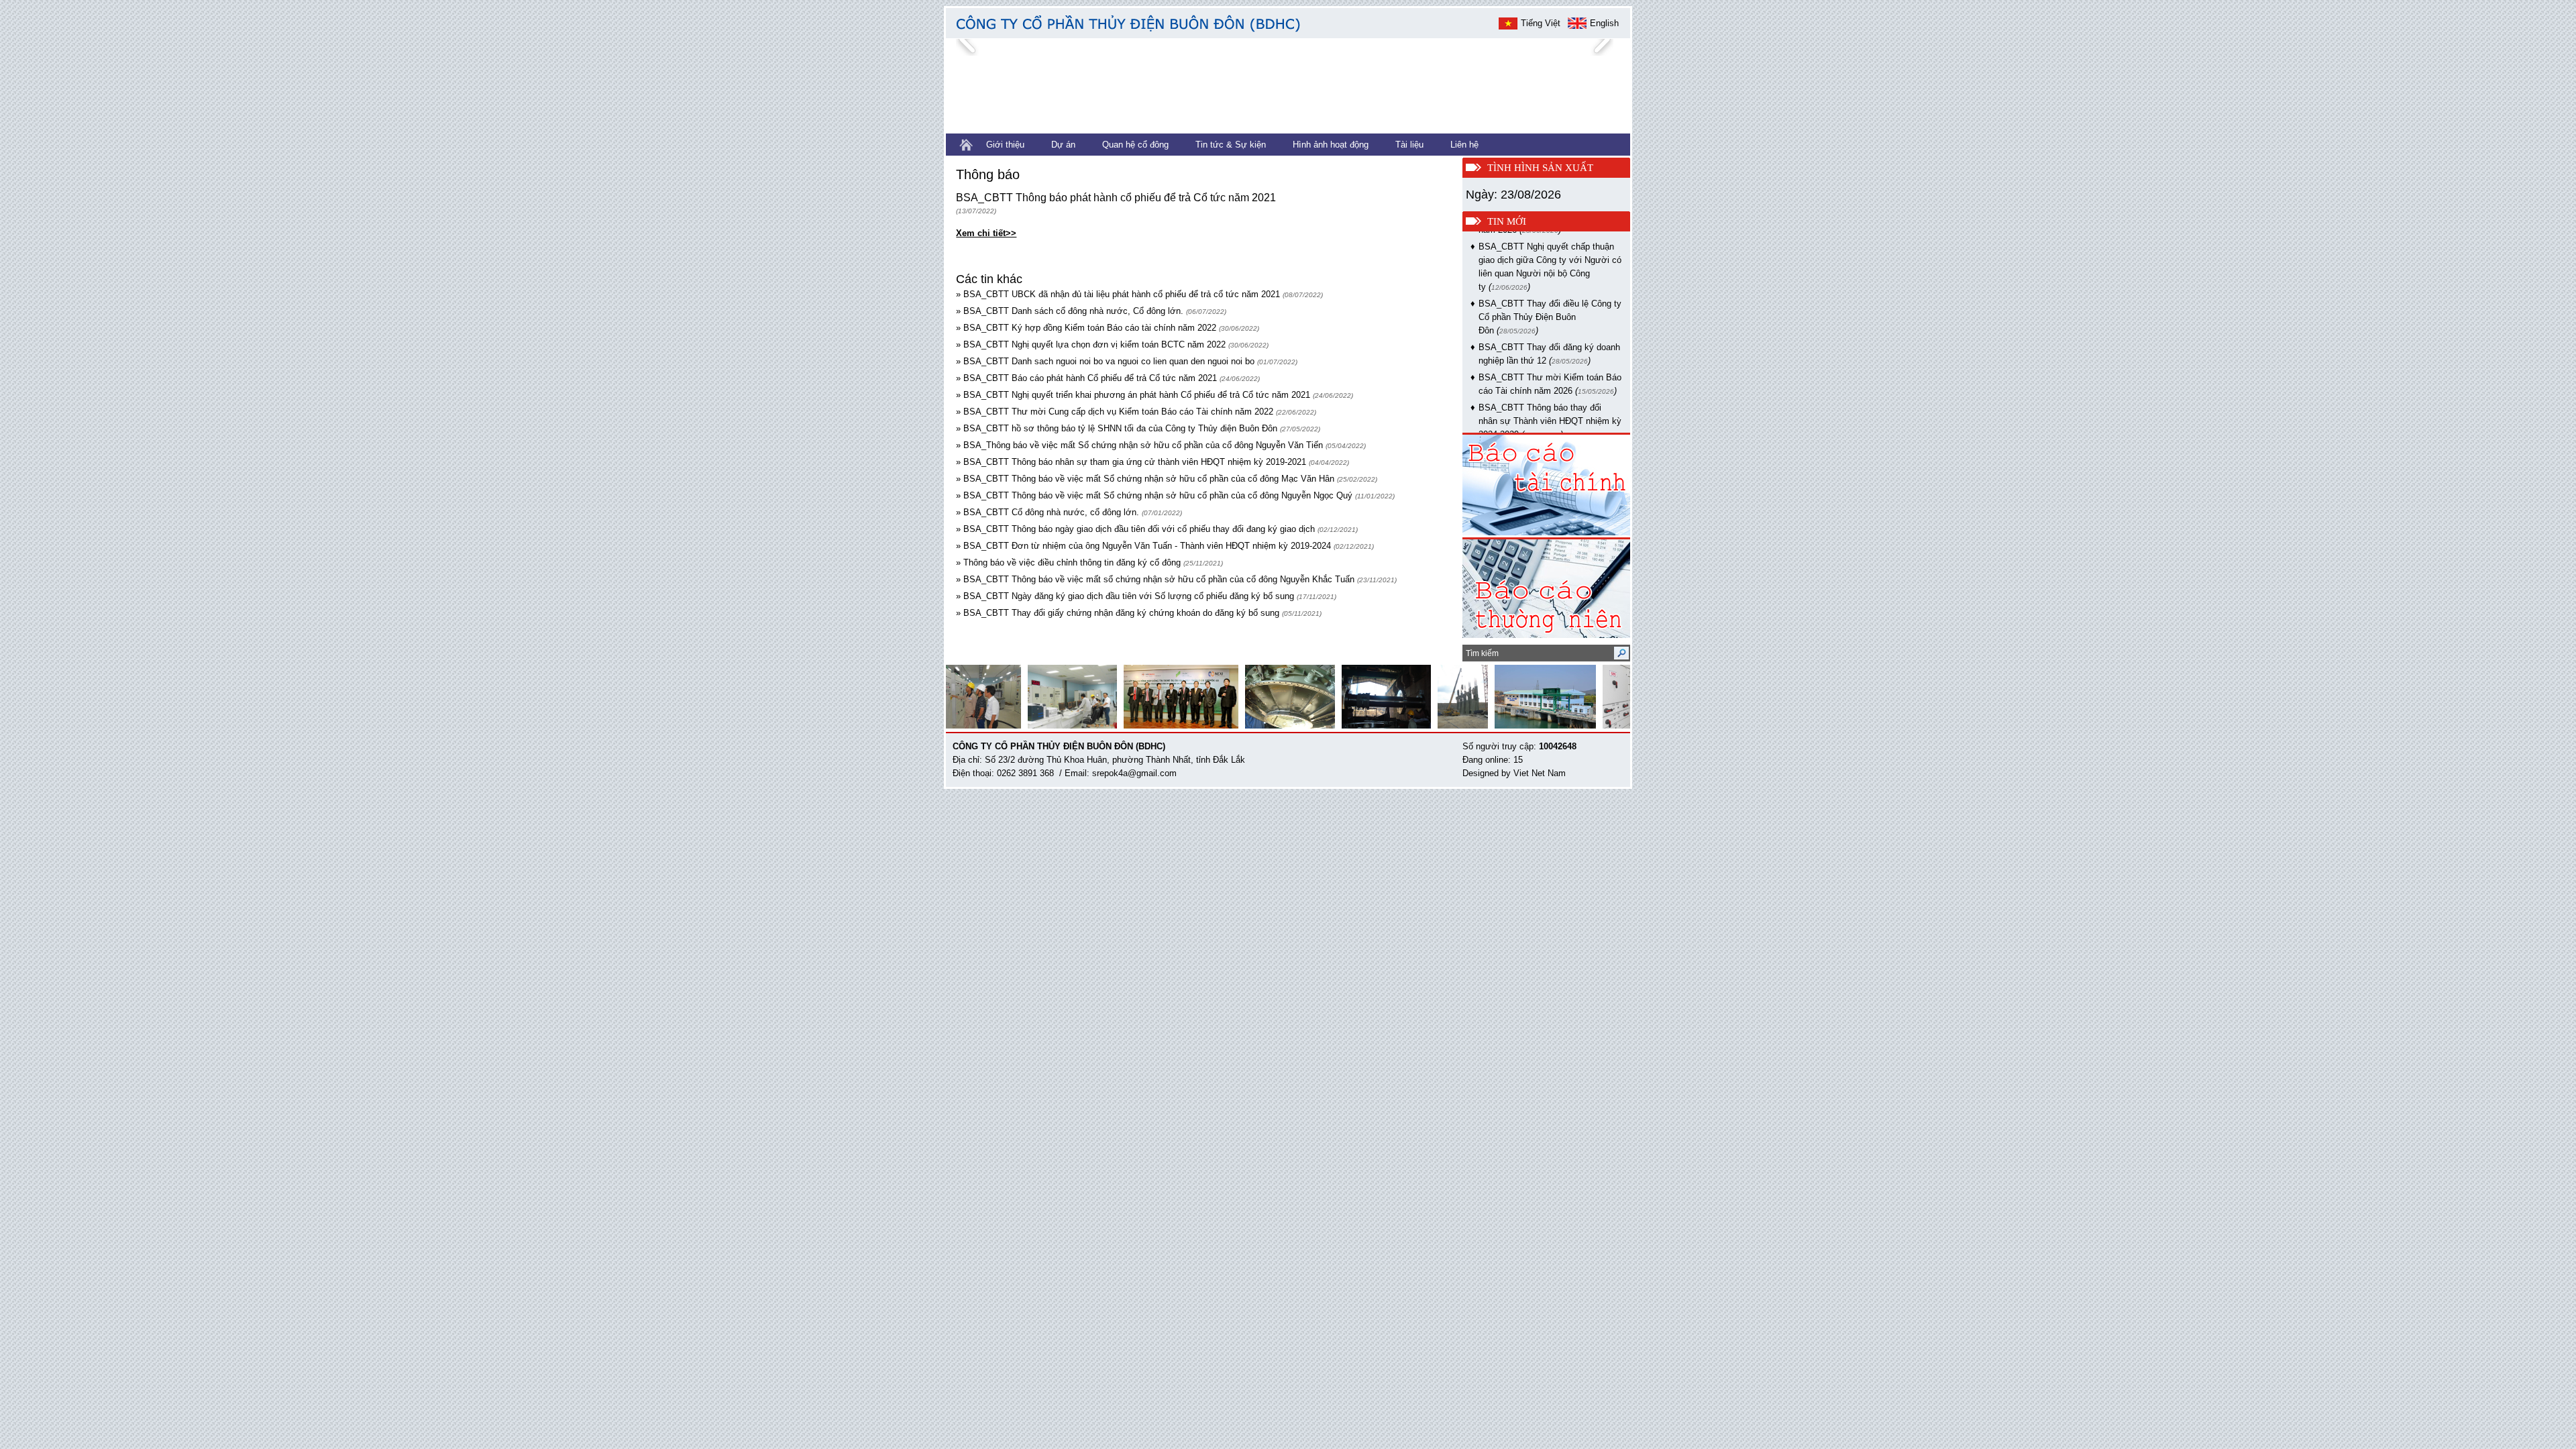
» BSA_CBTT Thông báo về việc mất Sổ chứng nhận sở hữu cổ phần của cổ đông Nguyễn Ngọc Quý (1154, 495)
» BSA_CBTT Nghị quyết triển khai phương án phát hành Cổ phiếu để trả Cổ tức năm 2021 (1133, 395)
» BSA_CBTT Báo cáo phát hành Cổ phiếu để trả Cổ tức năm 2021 (1086, 378)
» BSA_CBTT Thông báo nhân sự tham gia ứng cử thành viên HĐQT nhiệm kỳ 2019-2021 (1131, 462)
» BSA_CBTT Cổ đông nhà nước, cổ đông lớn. (1048, 512)
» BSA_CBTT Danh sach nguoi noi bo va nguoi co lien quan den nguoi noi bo (1105, 361)
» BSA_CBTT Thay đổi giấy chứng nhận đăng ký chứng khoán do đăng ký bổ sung (1119, 613)
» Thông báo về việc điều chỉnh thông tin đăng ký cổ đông (1068, 562)
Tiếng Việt (1541, 23)
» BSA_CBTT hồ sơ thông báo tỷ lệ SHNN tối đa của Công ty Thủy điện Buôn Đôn (1117, 428)
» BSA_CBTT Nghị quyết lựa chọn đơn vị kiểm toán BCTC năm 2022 (1091, 344)
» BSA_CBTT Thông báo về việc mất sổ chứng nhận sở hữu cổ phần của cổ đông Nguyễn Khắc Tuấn (1155, 579)
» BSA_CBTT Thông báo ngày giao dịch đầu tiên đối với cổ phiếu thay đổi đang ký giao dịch (1135, 529)
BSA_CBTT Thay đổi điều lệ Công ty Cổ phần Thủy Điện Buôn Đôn (1550, 294)
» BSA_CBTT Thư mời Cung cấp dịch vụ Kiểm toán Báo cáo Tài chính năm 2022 (1115, 412)
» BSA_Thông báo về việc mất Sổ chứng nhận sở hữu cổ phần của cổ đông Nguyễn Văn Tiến (1139, 445)
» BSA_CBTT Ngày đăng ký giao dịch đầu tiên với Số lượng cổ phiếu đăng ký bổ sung (1126, 596)
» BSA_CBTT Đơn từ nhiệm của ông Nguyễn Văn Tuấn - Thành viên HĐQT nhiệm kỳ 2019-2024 (1143, 546)
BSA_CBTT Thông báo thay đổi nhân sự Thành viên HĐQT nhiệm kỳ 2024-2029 (1550, 398)
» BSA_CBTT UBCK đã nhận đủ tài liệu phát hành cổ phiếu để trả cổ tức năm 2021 (1118, 294)
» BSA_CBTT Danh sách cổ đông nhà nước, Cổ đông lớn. (1070, 311)
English (1604, 23)
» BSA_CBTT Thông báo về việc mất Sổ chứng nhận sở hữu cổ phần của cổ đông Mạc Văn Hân (1145, 479)
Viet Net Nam (1540, 773)
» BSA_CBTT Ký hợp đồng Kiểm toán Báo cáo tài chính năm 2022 (1086, 328)
